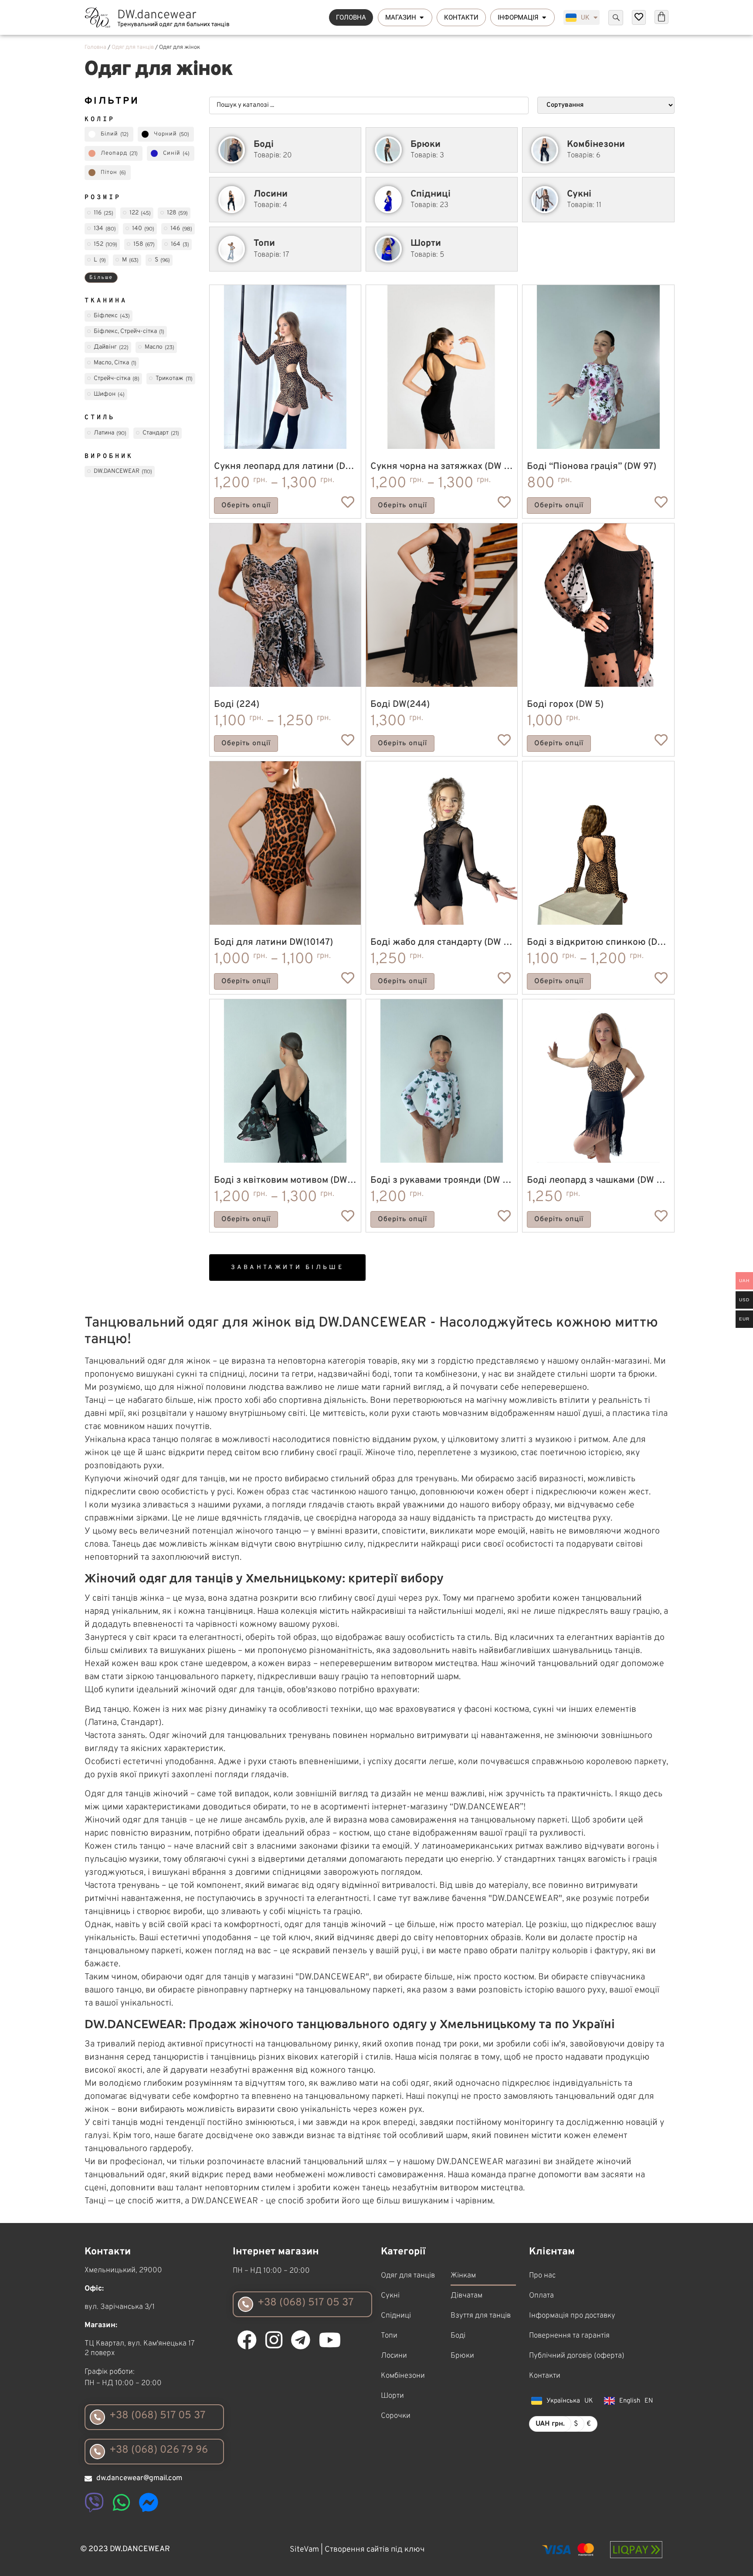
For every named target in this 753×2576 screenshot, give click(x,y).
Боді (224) (237, 704)
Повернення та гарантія (569, 2336)
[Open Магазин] (422, 18)
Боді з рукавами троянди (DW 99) (444, 1180)
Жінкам (463, 2276)
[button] (287, 1268)
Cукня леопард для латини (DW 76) (291, 467)
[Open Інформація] (544, 18)
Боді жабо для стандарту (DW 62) (444, 942)
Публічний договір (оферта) (577, 2356)
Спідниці (396, 2316)
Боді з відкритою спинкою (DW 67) (604, 942)
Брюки (462, 2356)
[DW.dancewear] (98, 17)
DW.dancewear (157, 15)
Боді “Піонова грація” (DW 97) (592, 467)
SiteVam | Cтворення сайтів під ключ (357, 2550)
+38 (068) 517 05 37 (158, 2416)
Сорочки (396, 2416)
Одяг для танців (133, 48)
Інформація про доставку (572, 2316)
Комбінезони (403, 2376)
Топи (389, 2336)
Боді (458, 2336)
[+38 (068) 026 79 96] (97, 2452)
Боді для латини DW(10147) (273, 942)
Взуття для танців (481, 2316)
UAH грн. (550, 2424)
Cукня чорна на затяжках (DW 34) (444, 467)
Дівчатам (466, 2296)
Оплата (541, 2296)
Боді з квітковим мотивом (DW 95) (289, 1180)
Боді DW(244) (400, 704)
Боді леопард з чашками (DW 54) (599, 1180)
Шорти (392, 2396)
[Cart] (661, 17)
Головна (95, 48)
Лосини (394, 2356)
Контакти (545, 2376)
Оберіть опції (246, 506)
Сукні (390, 2296)
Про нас (542, 2276)
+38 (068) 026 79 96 (159, 2450)
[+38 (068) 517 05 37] (97, 2417)
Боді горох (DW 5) (565, 704)
